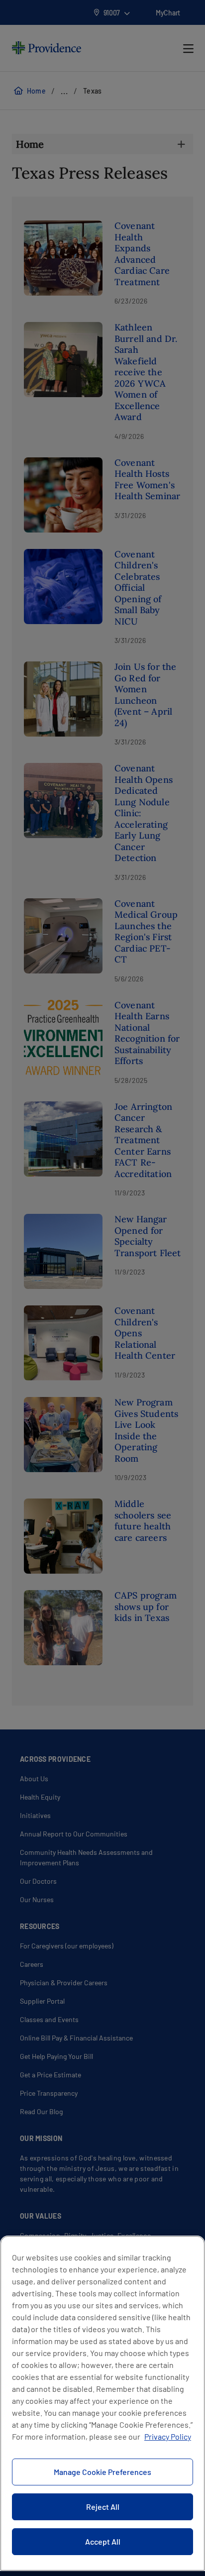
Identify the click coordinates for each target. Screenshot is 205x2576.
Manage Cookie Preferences (102, 2472)
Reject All (103, 2507)
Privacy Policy (168, 2436)
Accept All (103, 2541)
